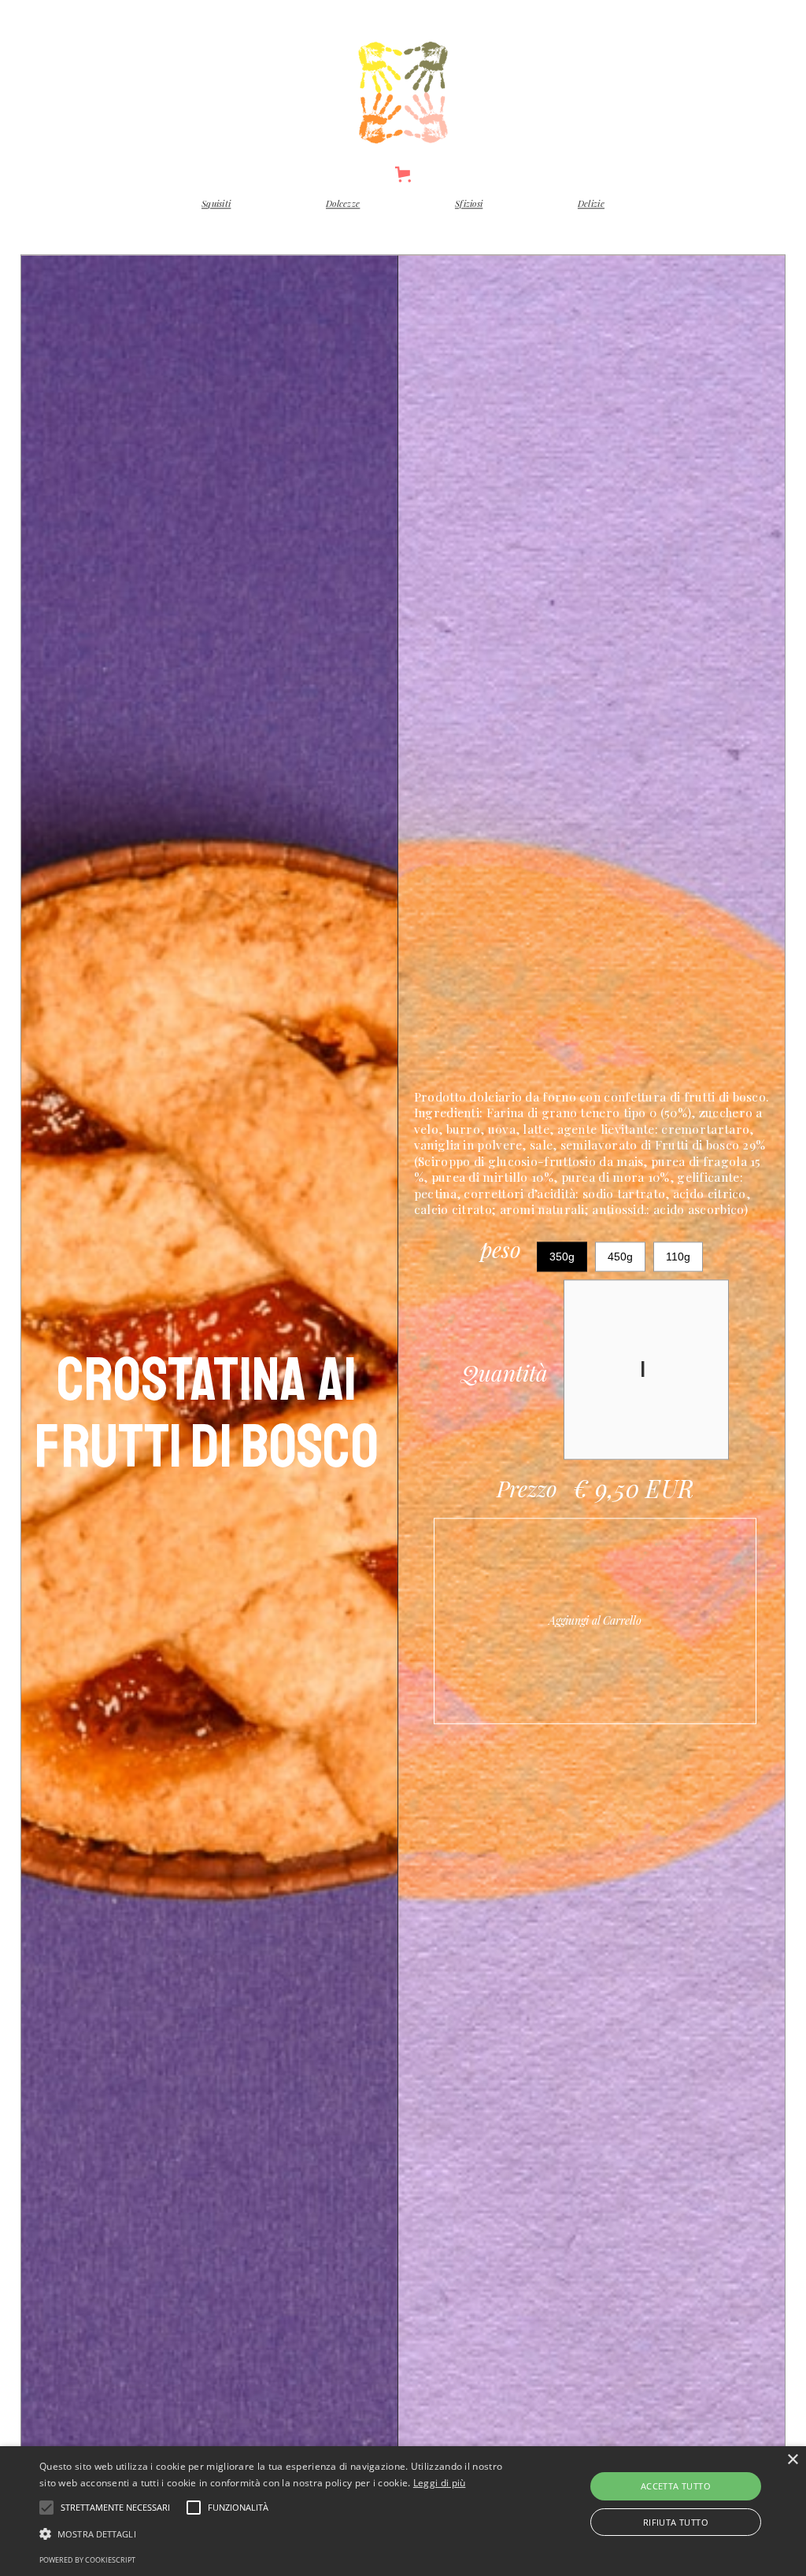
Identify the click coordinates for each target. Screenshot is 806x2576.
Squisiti (216, 210)
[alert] (403, 2511)
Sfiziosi (469, 210)
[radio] (562, 1263)
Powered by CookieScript (87, 2560)
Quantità (505, 1380)
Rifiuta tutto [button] (676, 2522)
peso (501, 1259)
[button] (403, 181)
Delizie (591, 210)
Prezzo (527, 1495)
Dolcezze (343, 210)
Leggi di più (440, 2483)
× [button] (792, 2460)
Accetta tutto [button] (676, 2486)
